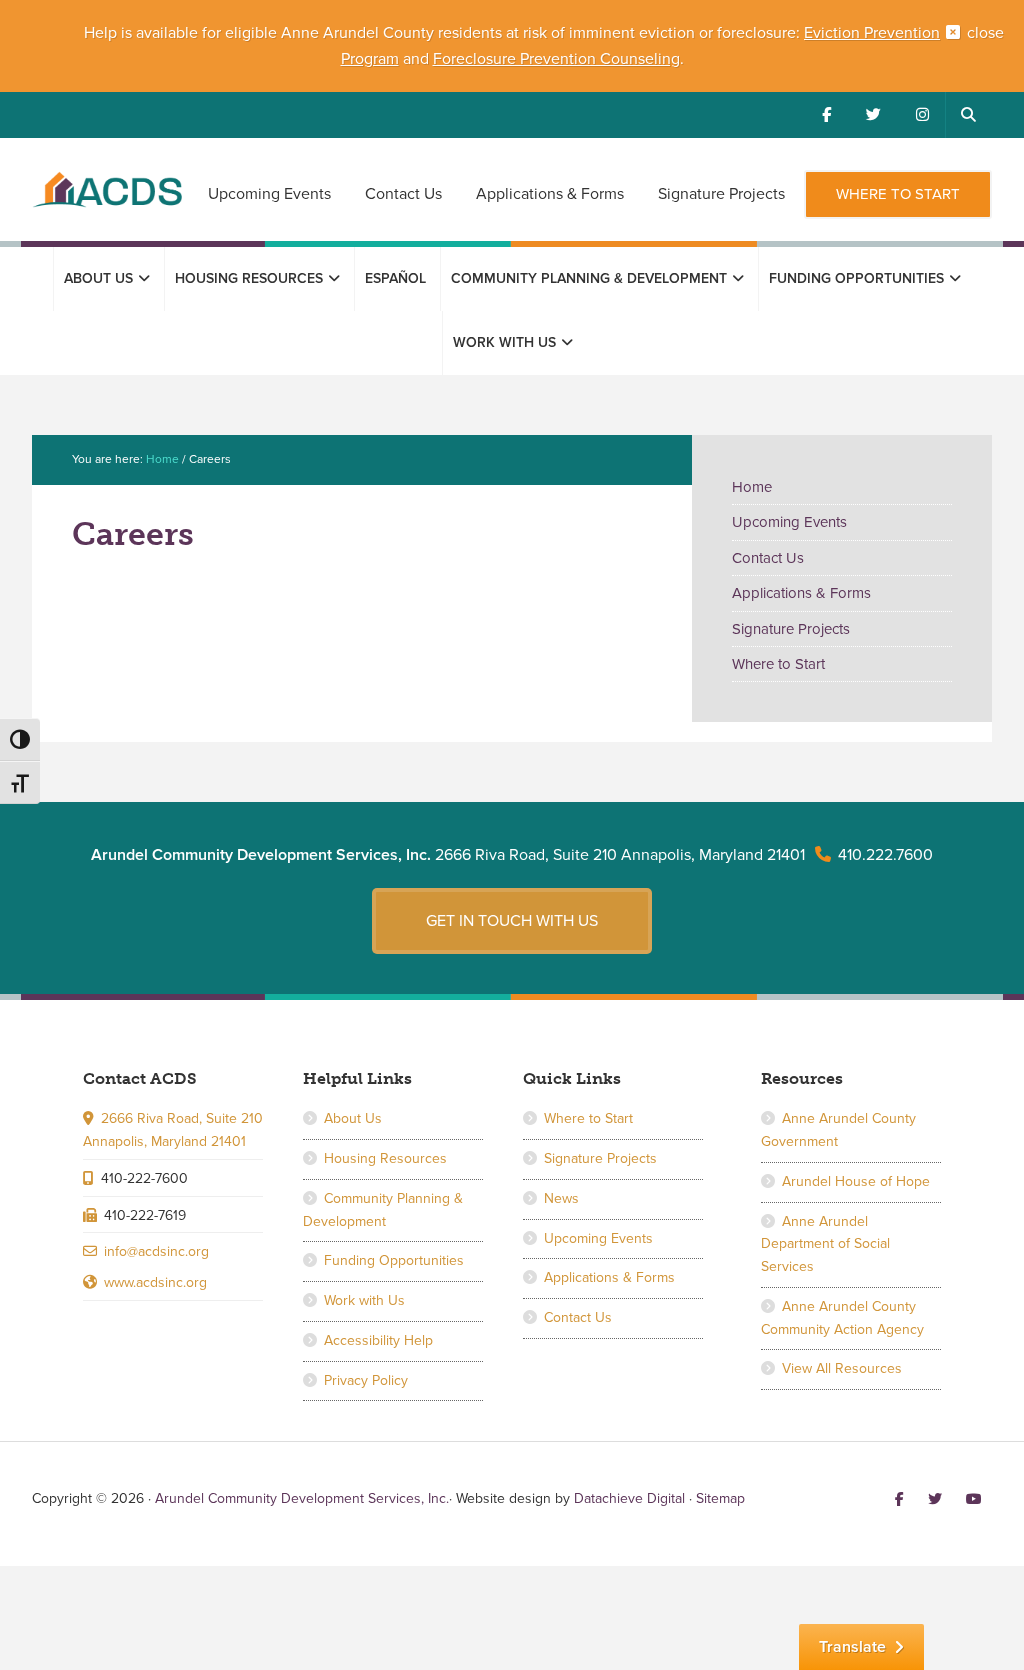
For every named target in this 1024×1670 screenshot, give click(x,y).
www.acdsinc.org (155, 1282)
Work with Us (364, 1300)
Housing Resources (385, 1158)
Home (752, 487)
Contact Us (768, 558)
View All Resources (842, 1368)
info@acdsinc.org (156, 1251)
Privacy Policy (366, 1380)
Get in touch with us (512, 921)
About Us (353, 1118)
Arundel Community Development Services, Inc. (107, 201)
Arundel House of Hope (856, 1181)
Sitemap (720, 1498)
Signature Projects (791, 629)
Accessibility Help (378, 1340)
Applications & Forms (801, 593)
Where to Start (778, 664)
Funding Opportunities (394, 1260)
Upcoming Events (789, 522)
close (985, 33)
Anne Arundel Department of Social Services (825, 1244)
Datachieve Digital (629, 1498)
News (561, 1198)
